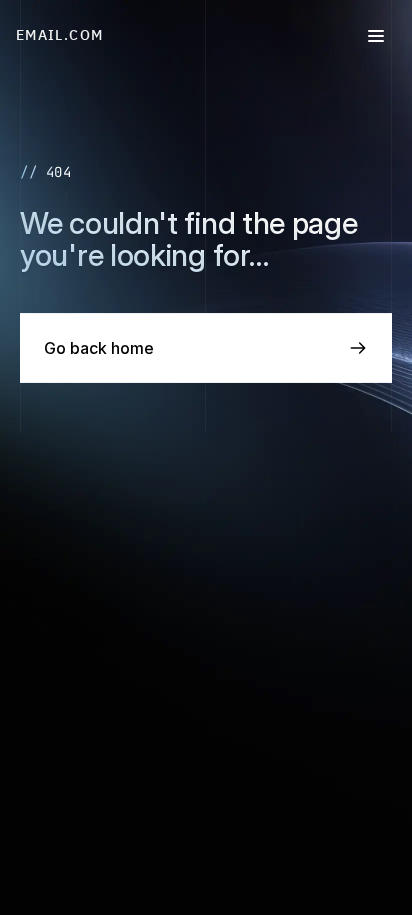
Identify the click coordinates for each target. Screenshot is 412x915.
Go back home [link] (99, 348)
